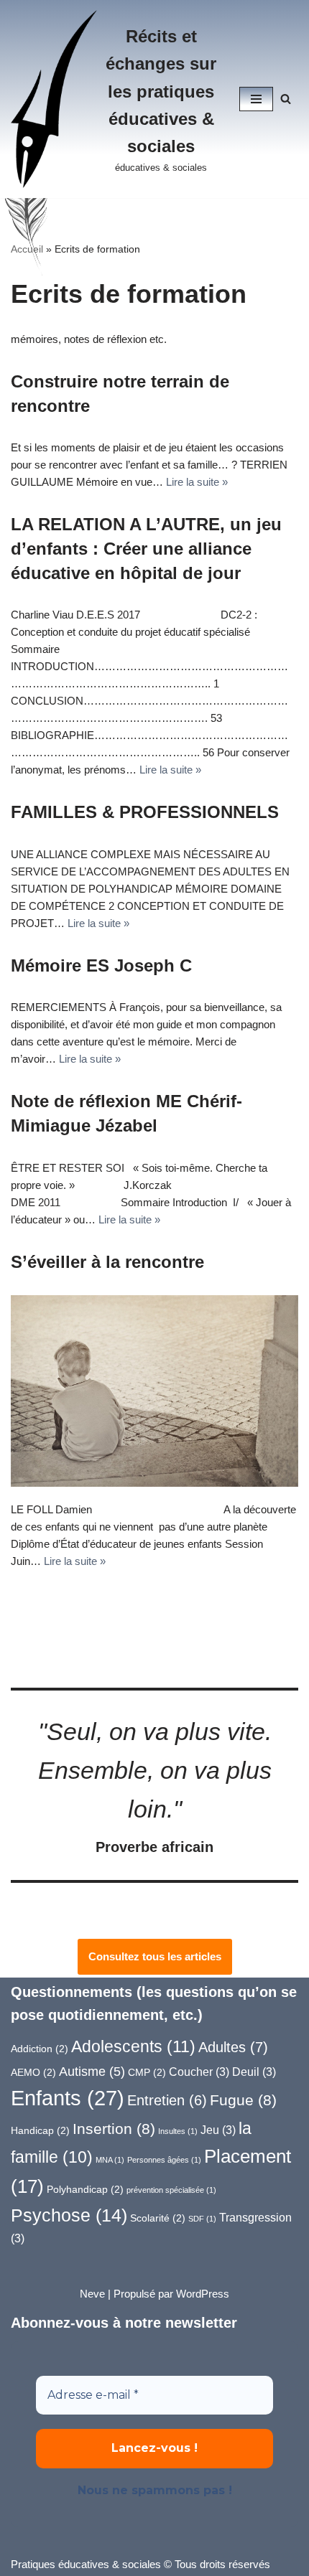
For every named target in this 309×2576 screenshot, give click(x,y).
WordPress (203, 2294)
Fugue (243, 2100)
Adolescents (133, 2046)
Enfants (68, 2098)
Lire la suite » (197, 482)
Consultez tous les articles (155, 1956)
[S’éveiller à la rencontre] (154, 1391)
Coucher (199, 2072)
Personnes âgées (164, 2160)
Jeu (218, 2130)
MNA (110, 2160)
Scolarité (158, 2218)
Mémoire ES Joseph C (101, 965)
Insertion (114, 2129)
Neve (92, 2294)
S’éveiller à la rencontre (107, 1262)
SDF (202, 2219)
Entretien (167, 2100)
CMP (147, 2073)
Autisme (92, 2071)
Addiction (40, 2049)
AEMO (33, 2073)
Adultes (233, 2047)
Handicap (40, 2131)
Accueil (27, 249)
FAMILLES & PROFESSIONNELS (145, 812)
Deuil (254, 2072)
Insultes (178, 2131)
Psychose (69, 2215)
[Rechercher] (286, 99)
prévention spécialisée (171, 2190)
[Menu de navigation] (256, 99)
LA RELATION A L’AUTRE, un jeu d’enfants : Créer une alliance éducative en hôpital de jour (146, 548)
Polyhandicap (85, 2190)
